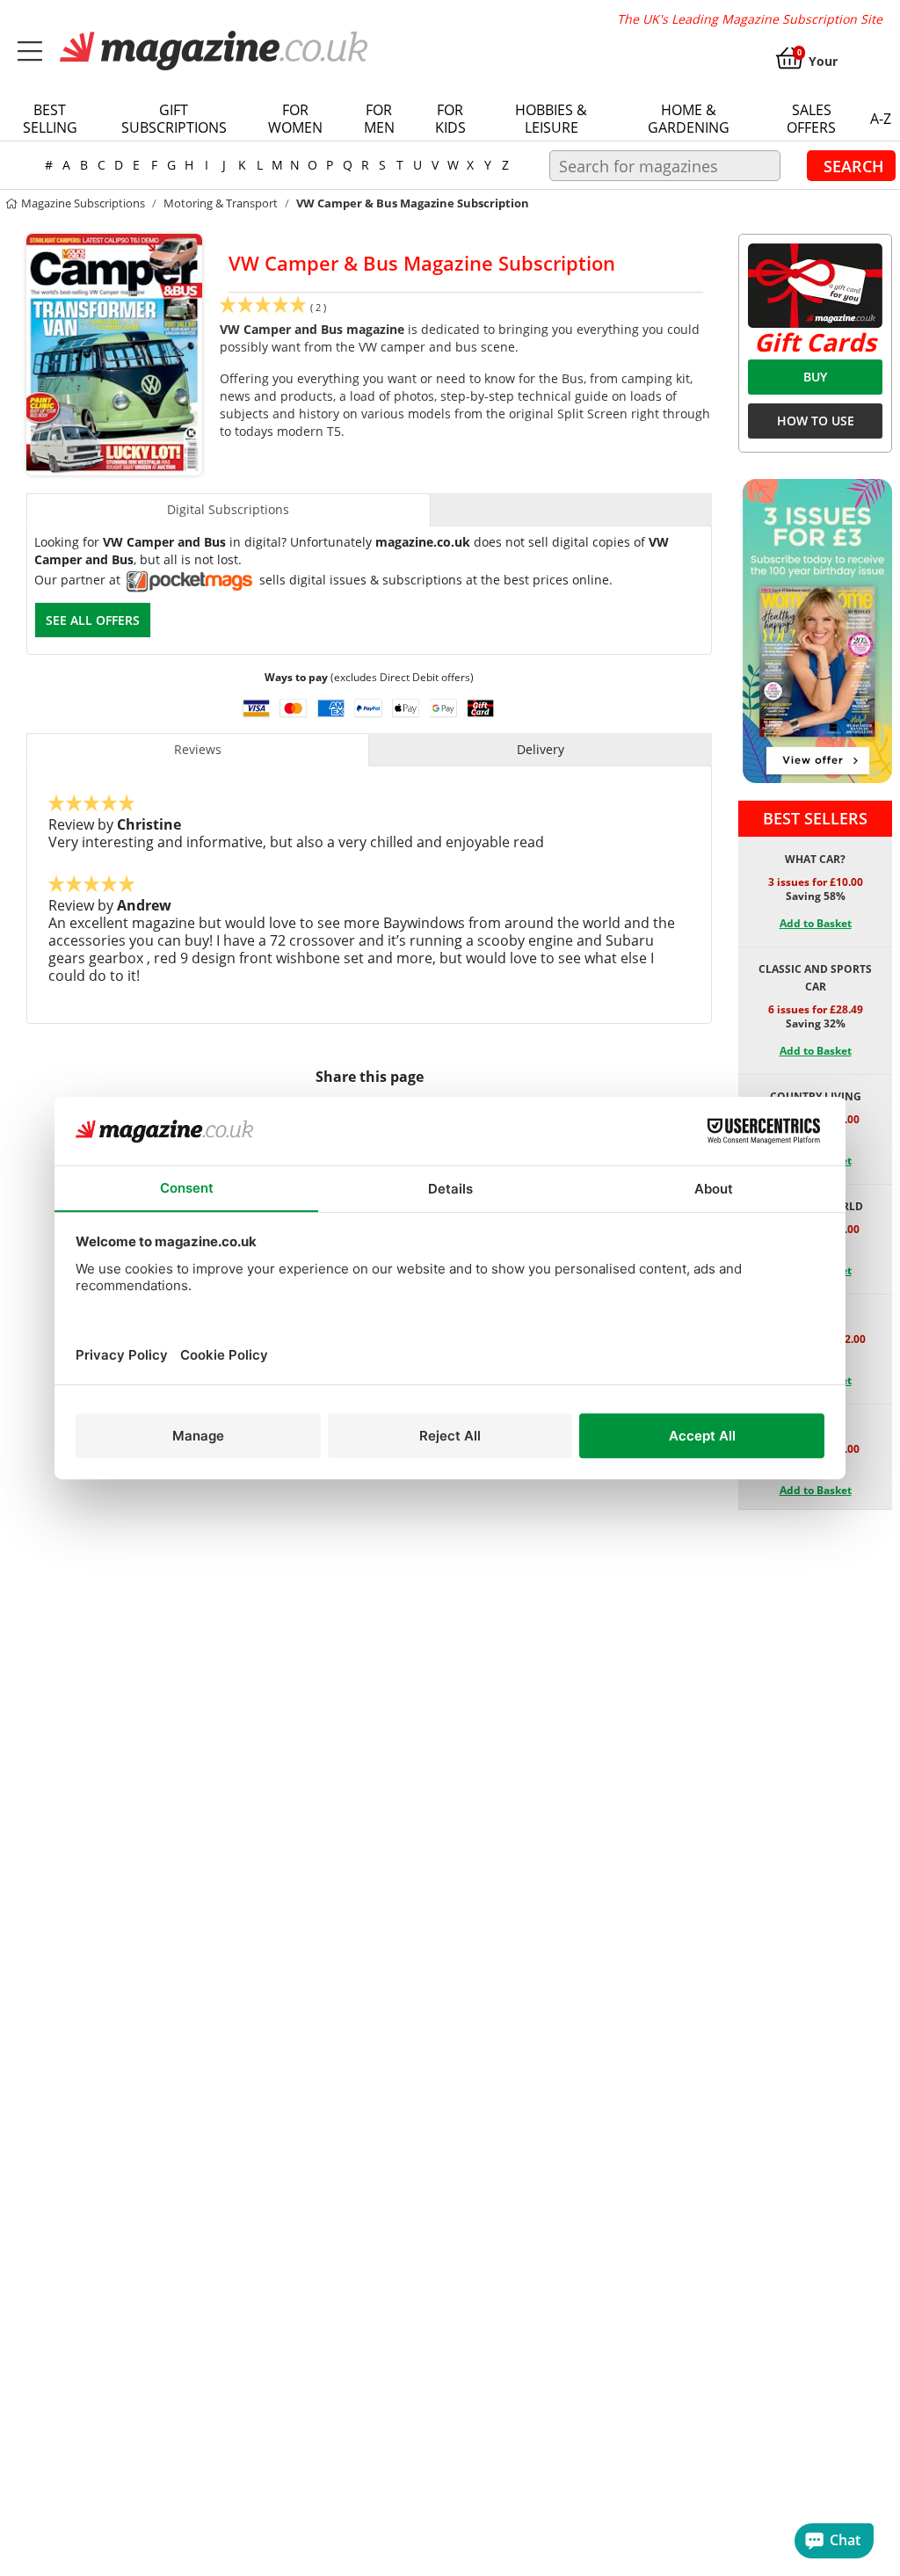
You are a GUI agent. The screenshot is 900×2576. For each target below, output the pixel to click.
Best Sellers (815, 818)
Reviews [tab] (198, 749)
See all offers (93, 620)
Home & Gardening (689, 119)
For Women (295, 119)
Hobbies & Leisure (551, 119)
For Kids (450, 119)
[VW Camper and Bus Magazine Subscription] (114, 353)
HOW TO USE (816, 421)
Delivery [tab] (541, 749)
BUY (815, 377)
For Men (379, 119)
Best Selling (50, 119)
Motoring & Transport (221, 203)
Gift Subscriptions (174, 119)
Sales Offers (811, 119)
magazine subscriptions (82, 203)
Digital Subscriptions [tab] (228, 509)
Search (854, 165)
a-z (881, 119)
